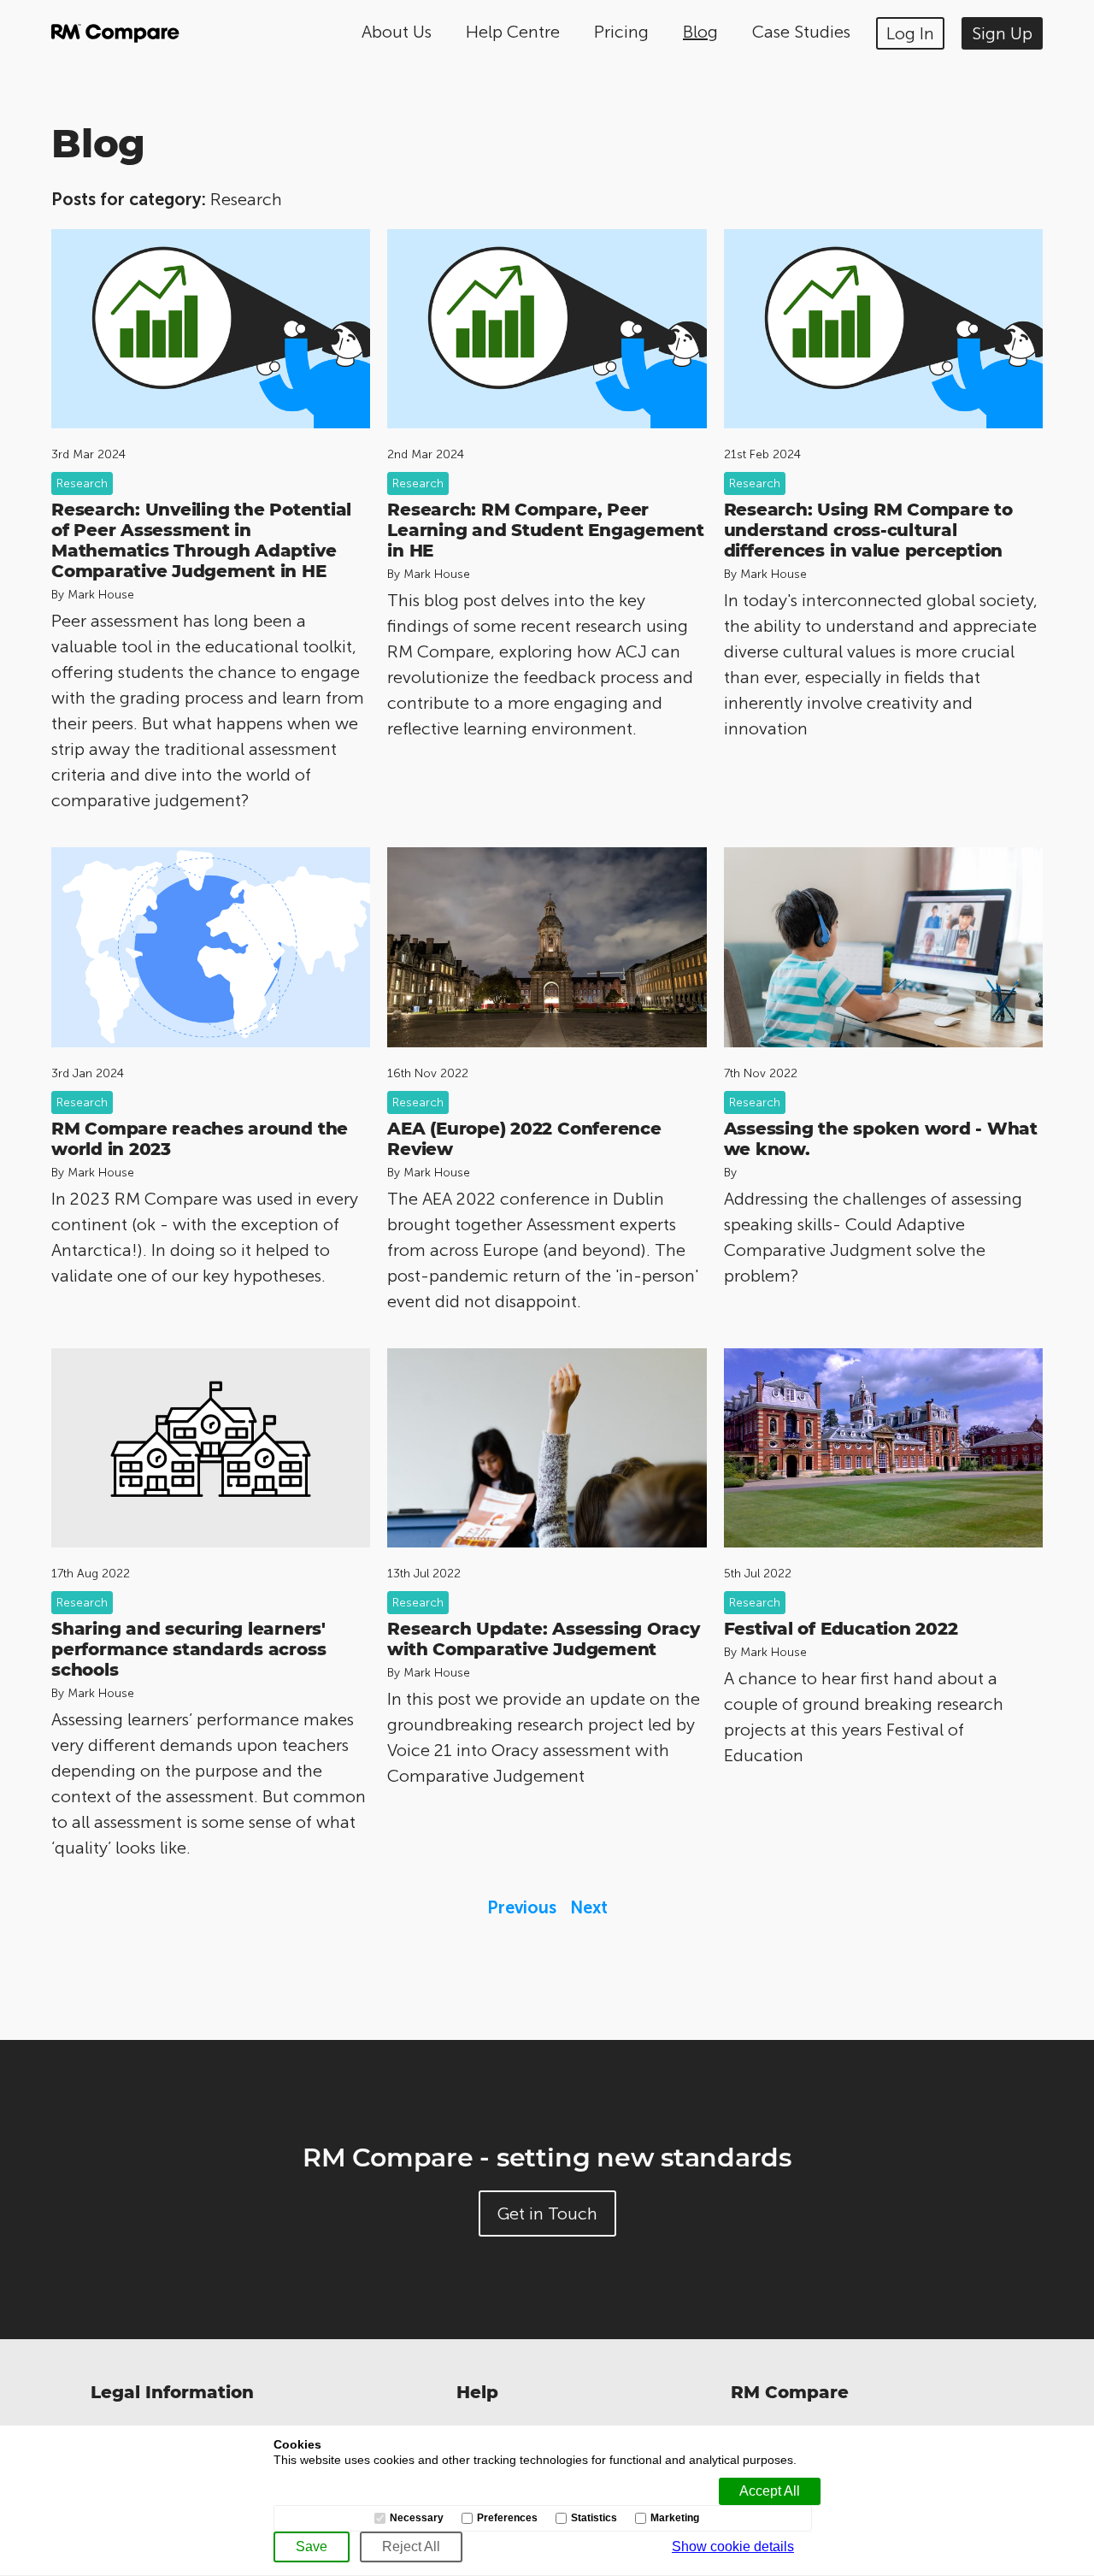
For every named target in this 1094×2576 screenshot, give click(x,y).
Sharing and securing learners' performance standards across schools (188, 1649)
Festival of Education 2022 (841, 1629)
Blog (700, 32)
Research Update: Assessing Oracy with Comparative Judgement (543, 1639)
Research (82, 483)
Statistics (594, 2518)
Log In (910, 33)
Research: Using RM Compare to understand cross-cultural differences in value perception (868, 530)
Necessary (417, 2518)
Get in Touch (547, 2213)
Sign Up (1002, 33)
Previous (522, 1907)
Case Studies (801, 32)
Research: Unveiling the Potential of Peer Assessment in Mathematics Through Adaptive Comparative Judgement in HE (201, 540)
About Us (397, 32)
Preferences (507, 2518)
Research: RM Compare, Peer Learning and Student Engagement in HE (546, 530)
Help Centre (513, 32)
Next (589, 1907)
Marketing (675, 2518)
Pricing (621, 32)
